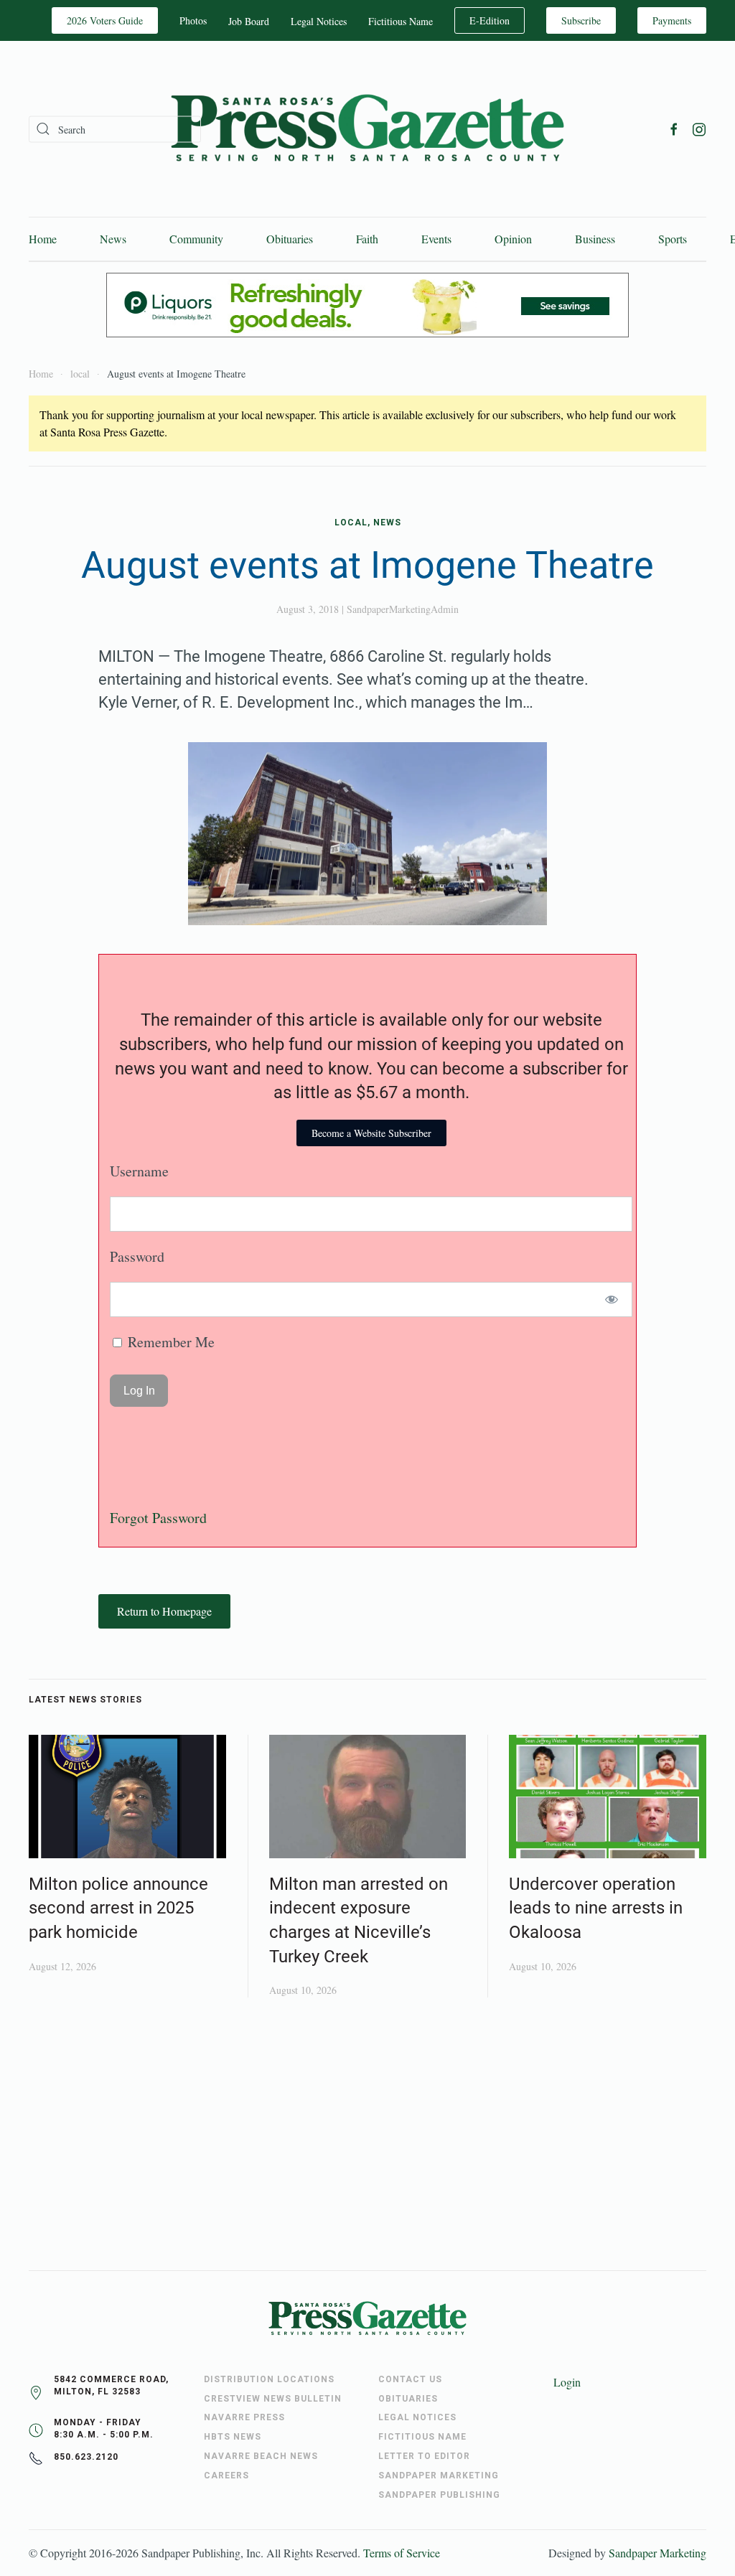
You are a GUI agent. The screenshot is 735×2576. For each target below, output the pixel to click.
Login (567, 2382)
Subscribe (581, 20)
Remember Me (169, 1342)
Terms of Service (402, 2553)
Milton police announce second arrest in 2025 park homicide (118, 1908)
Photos (193, 20)
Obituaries (290, 239)
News (113, 239)
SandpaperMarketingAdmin (403, 609)
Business (595, 239)
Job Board (249, 21)
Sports (673, 239)
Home (43, 239)
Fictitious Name (401, 21)
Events (436, 239)
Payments (672, 20)
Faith (367, 239)
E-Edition (490, 20)
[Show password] (612, 1299)
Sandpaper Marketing (657, 2553)
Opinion (513, 239)
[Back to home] (367, 129)
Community (196, 239)
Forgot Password (158, 1518)
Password (137, 1256)
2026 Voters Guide (105, 20)
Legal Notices (319, 21)
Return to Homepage (164, 1611)
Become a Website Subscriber (371, 1133)
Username (139, 1171)
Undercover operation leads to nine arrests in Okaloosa (596, 1908)
